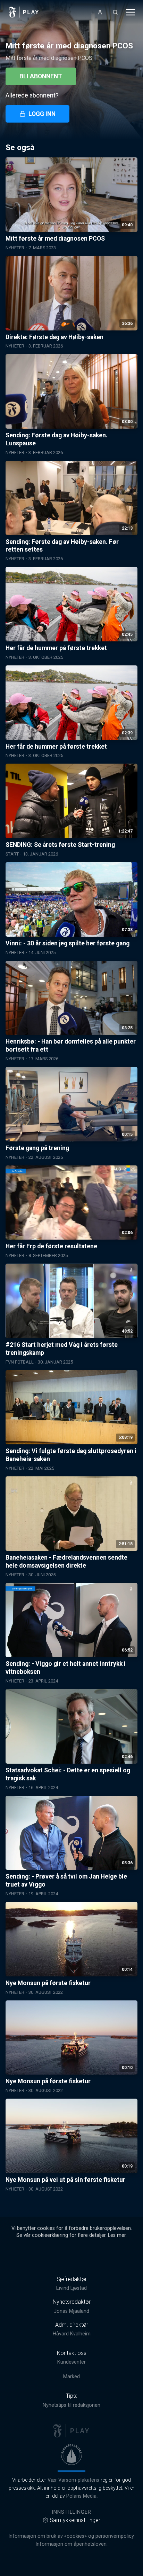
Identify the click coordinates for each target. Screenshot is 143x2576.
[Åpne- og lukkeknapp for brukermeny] (100, 12)
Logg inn (42, 114)
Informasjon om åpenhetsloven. (71, 2544)
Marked (71, 2377)
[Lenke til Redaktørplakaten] (71, 2454)
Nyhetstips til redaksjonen (71, 2405)
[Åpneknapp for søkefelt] (115, 12)
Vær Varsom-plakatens (73, 2480)
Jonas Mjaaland (71, 2311)
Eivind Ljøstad (71, 2288)
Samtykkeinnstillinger (75, 2520)
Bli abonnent (41, 76)
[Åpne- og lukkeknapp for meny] (131, 12)
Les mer (117, 2235)
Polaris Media (81, 2496)
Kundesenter (71, 2362)
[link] (24, 12)
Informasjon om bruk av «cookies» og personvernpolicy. (71, 2536)
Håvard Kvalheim (72, 2334)
